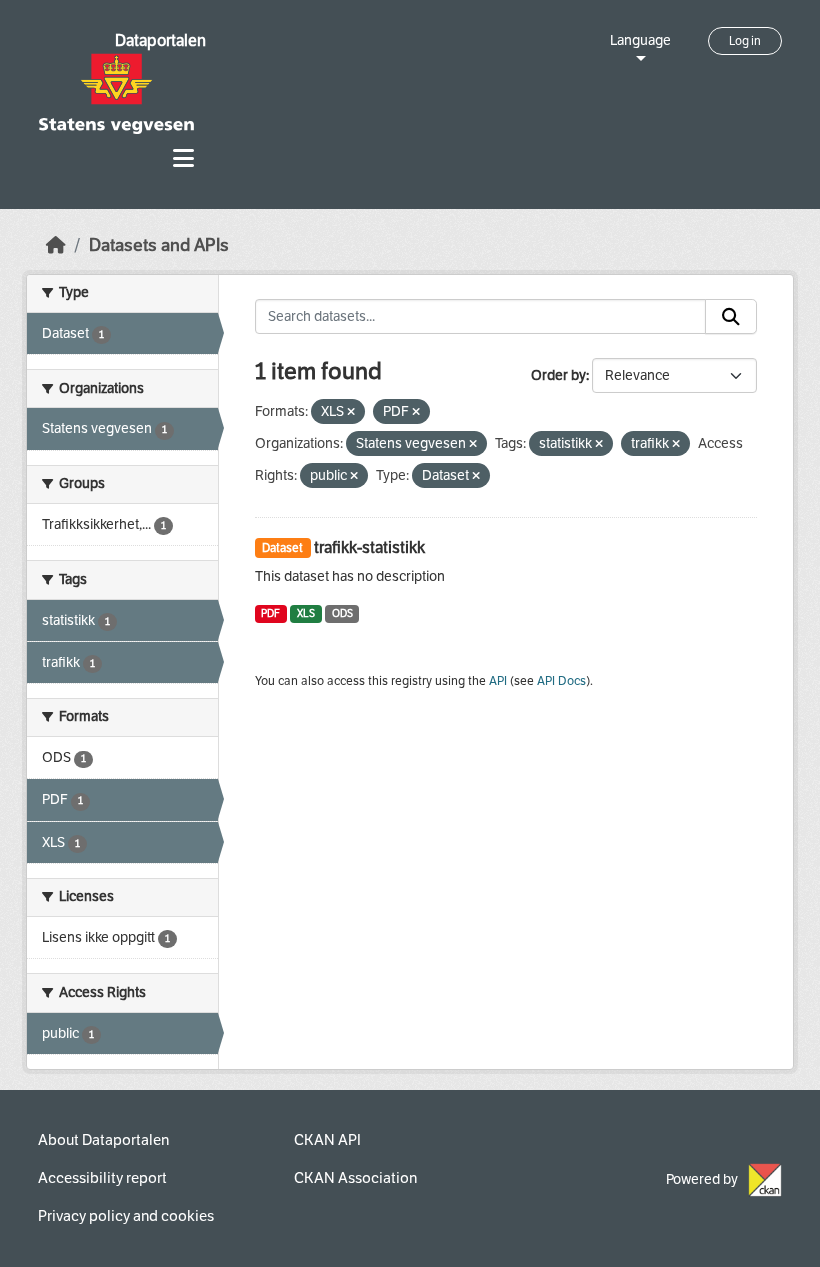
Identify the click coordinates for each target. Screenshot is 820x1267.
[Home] (56, 245)
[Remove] (351, 412)
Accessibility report (102, 1178)
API (498, 681)
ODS (342, 613)
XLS (306, 613)
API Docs (561, 681)
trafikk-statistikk (369, 547)
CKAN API (327, 1140)
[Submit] (731, 317)
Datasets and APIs (159, 245)
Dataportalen (160, 40)
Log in (745, 41)
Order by (558, 375)
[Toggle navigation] (183, 158)
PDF (270, 613)
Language (640, 40)
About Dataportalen (103, 1140)
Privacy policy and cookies (126, 1216)
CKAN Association (355, 1178)
